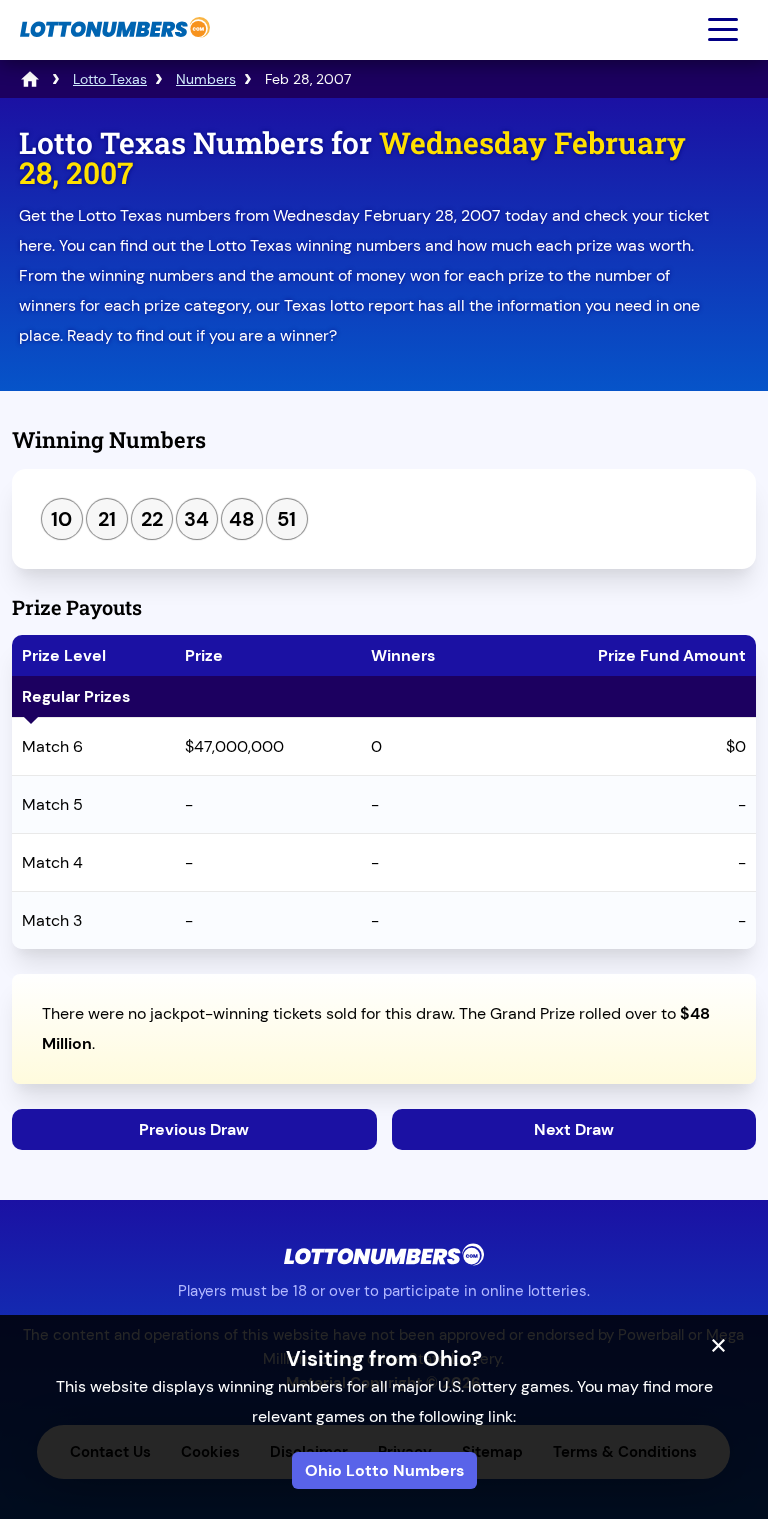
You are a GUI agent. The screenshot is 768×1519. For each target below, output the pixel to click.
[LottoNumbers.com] (112, 47)
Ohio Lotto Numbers (384, 1470)
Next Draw (574, 1129)
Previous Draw (194, 1129)
